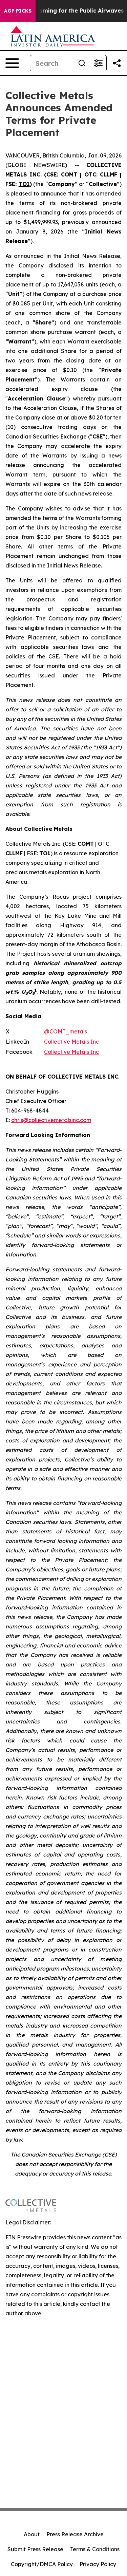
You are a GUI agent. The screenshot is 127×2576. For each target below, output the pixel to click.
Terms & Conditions (95, 2549)
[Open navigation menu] (12, 63)
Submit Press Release (35, 2549)
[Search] (82, 63)
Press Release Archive (75, 2534)
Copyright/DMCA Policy (42, 2564)
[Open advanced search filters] (98, 63)
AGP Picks (18, 11)
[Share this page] (117, 63)
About (32, 2534)
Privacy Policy (98, 2564)
